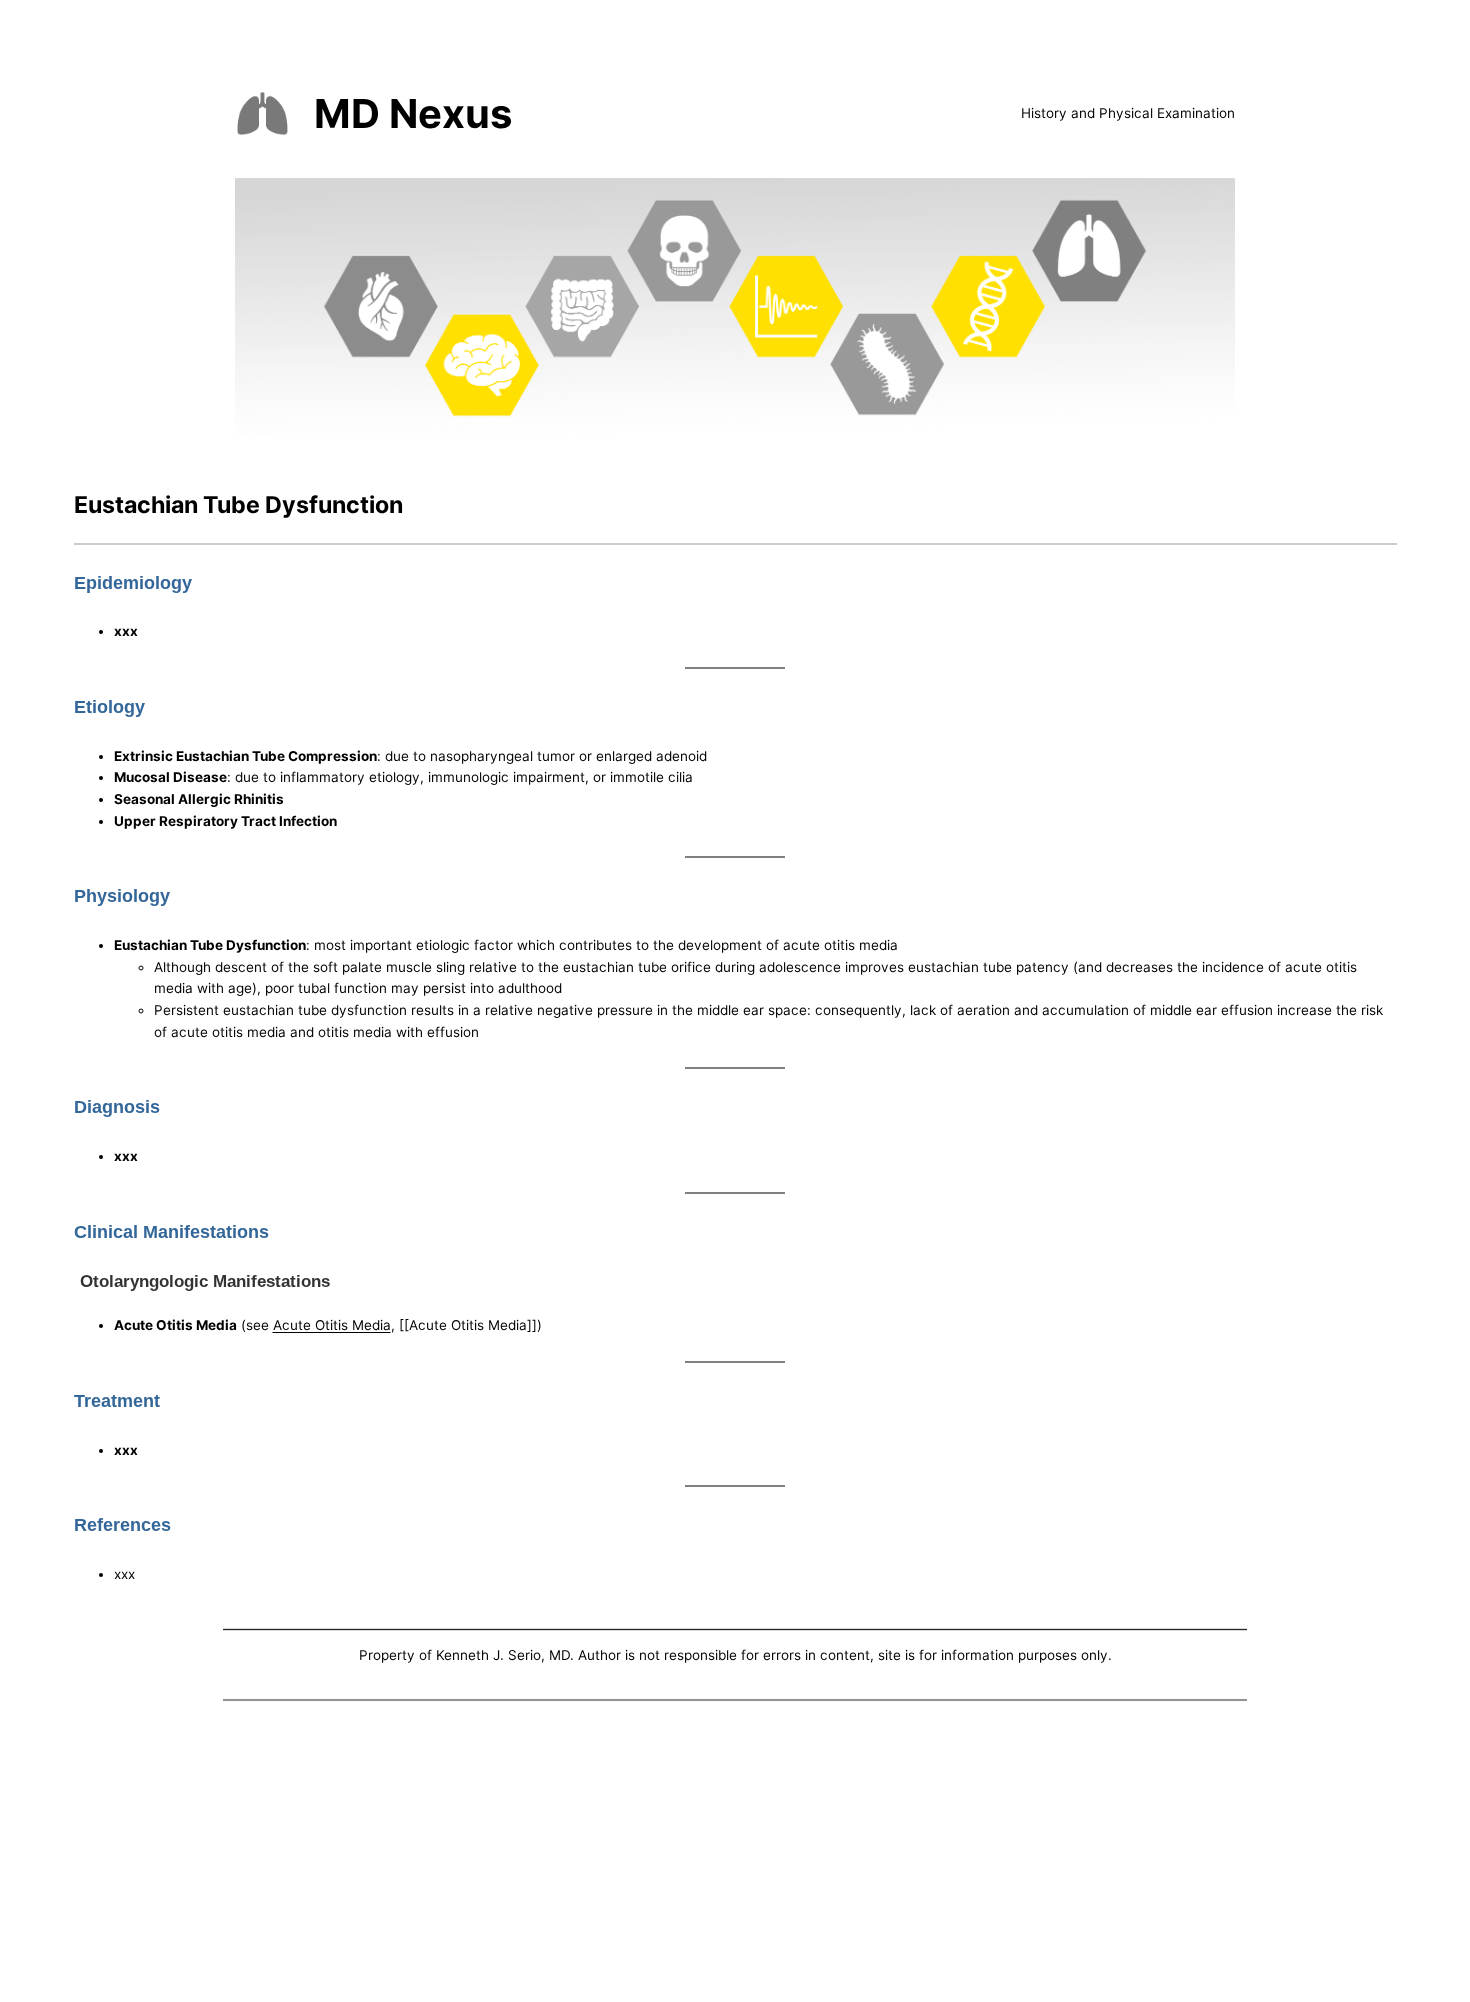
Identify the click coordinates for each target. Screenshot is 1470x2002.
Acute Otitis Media (332, 1325)
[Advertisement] (735, 1855)
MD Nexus (413, 113)
